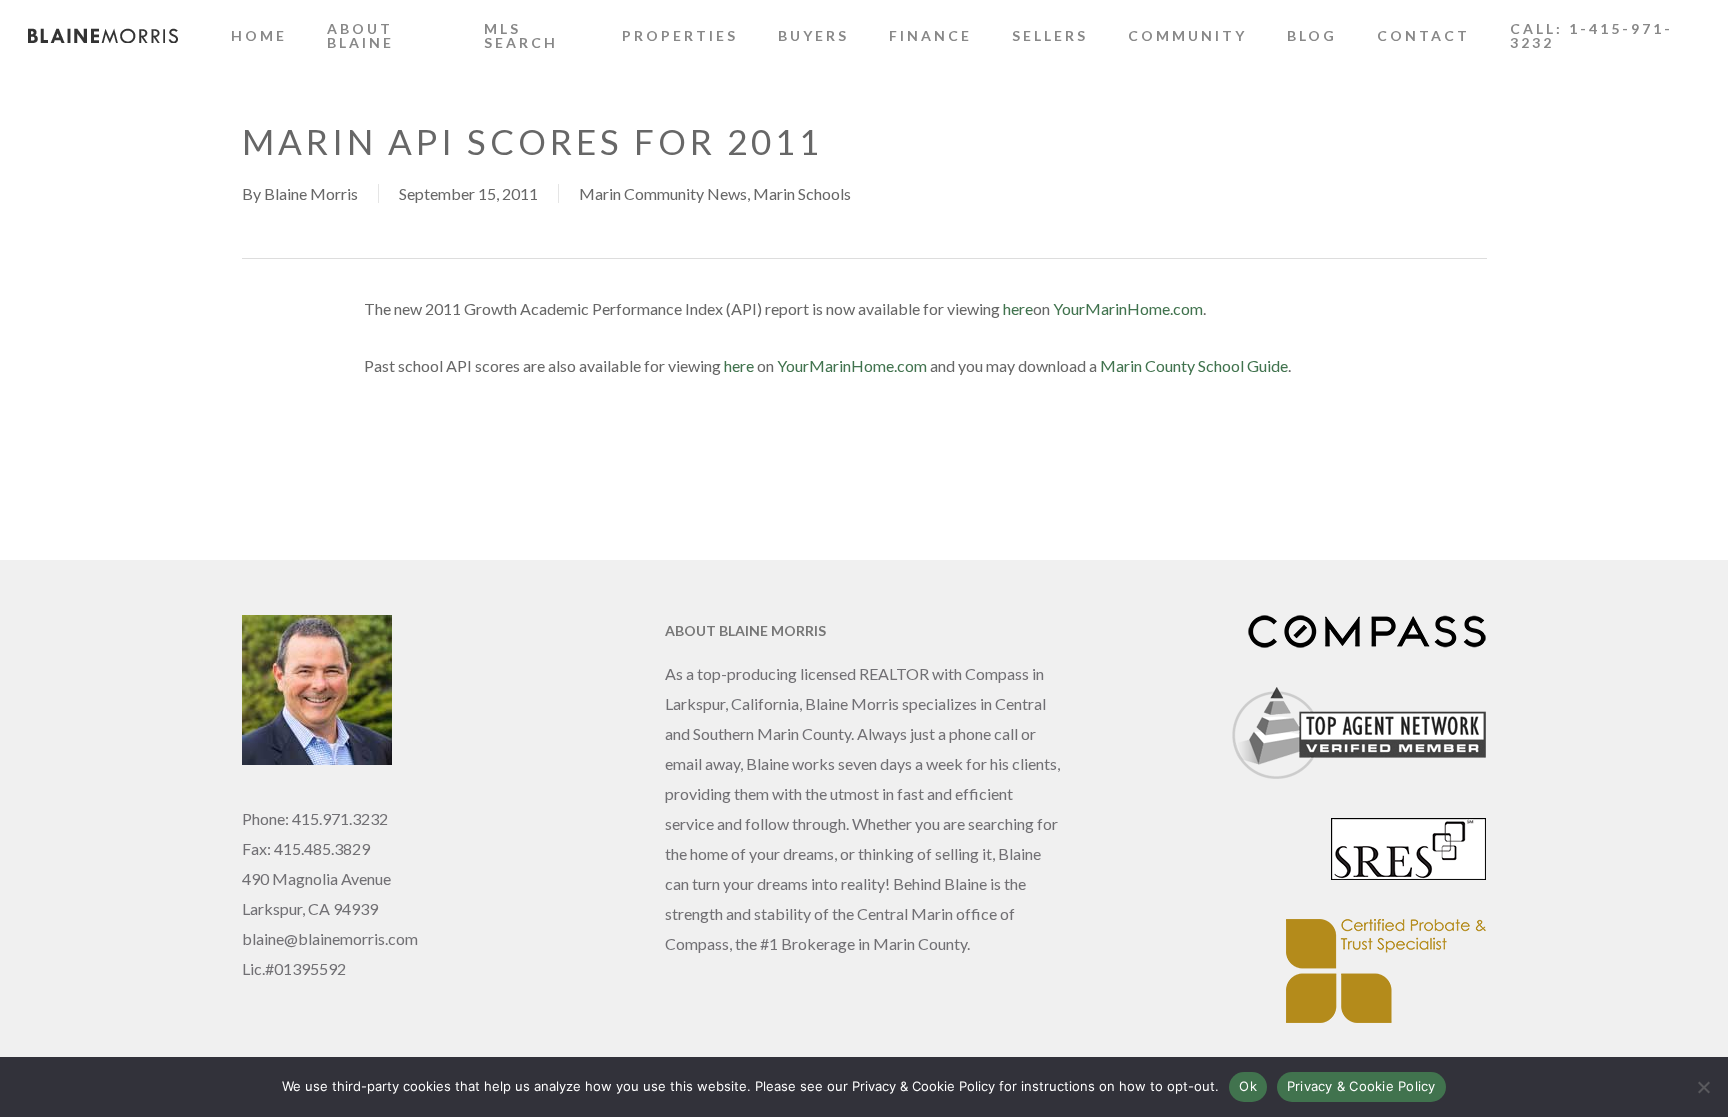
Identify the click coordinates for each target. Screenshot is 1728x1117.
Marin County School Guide (1194, 365)
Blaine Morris (311, 193)
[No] (1703, 1087)
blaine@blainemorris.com (330, 938)
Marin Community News (663, 193)
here (1018, 308)
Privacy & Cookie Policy (1361, 1086)
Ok (1248, 1086)
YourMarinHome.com (1128, 308)
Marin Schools (802, 193)
